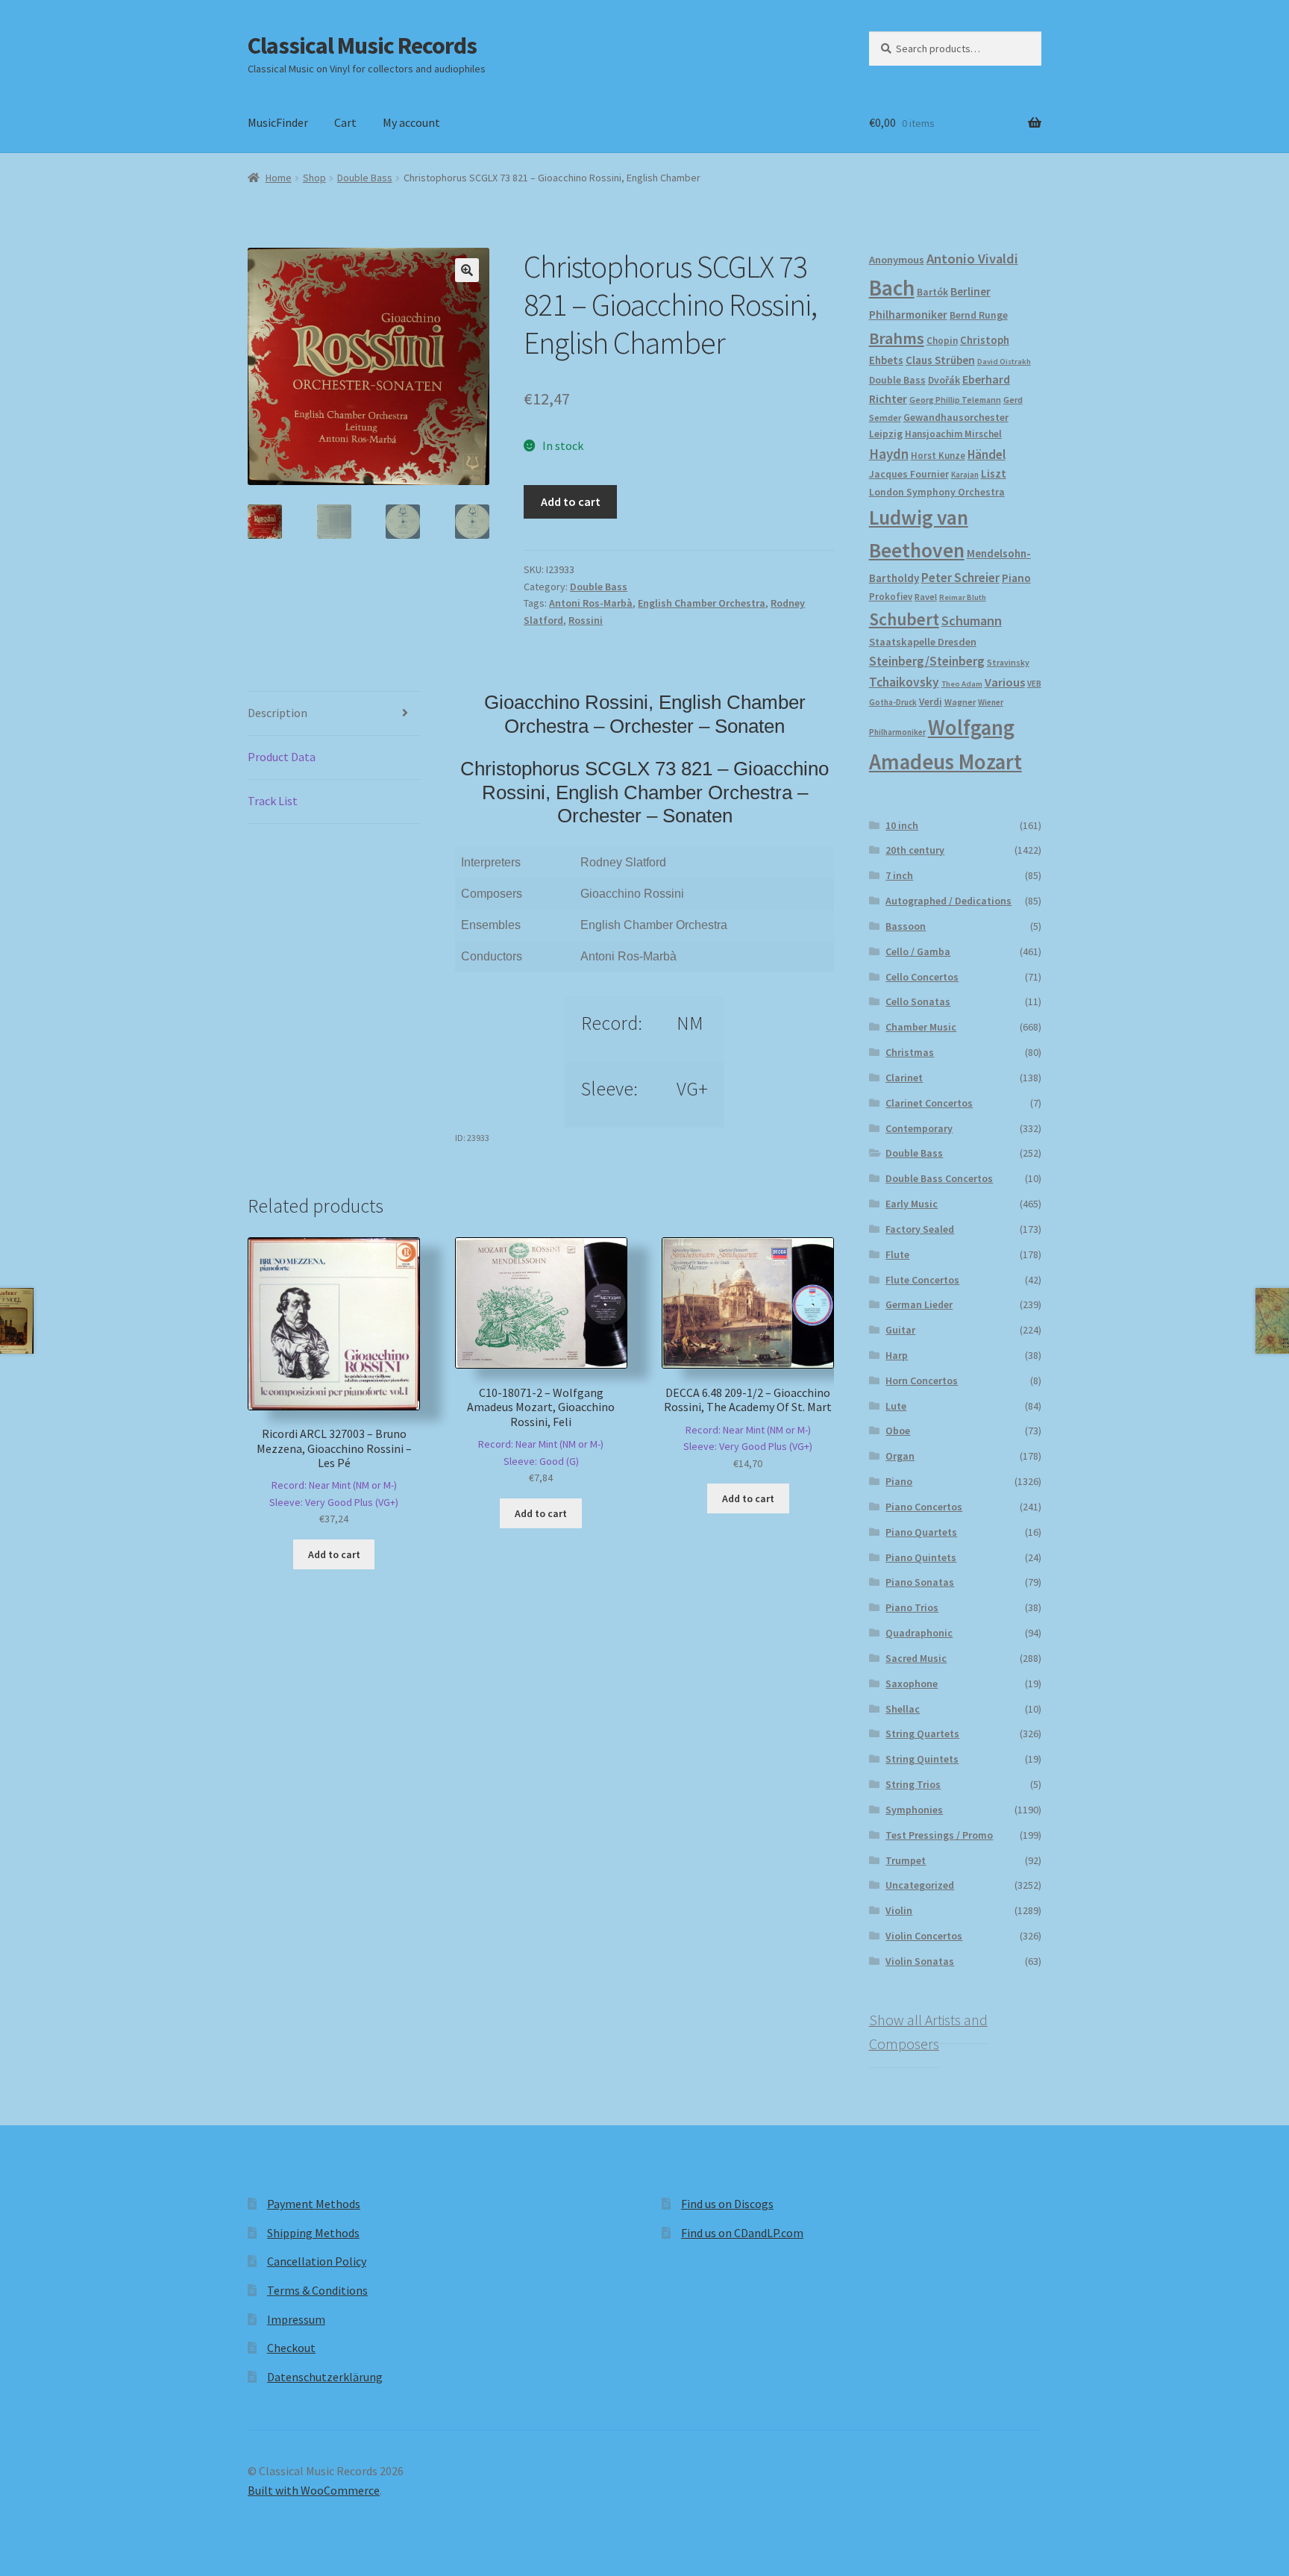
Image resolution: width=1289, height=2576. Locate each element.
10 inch (902, 825)
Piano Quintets (921, 1557)
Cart (345, 122)
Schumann (972, 620)
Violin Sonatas (920, 1961)
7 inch (899, 875)
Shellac (903, 1709)
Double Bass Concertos (939, 1178)
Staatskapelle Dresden (923, 642)
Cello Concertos (922, 977)
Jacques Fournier (909, 474)
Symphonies (914, 1810)
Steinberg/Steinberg (927, 661)
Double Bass (365, 178)
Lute (896, 1406)
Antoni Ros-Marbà (591, 603)
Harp (897, 1355)
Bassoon (906, 926)
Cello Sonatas (918, 1001)
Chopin (942, 341)
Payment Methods (314, 2204)
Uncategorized (920, 1885)
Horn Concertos (922, 1381)
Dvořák (944, 380)
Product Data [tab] (282, 757)
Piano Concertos (924, 1507)
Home (279, 178)
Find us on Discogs (727, 2204)
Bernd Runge (979, 315)
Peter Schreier (960, 578)
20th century (915, 850)
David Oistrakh (1004, 362)
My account (411, 122)
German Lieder (919, 1304)
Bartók (932, 292)
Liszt (994, 473)
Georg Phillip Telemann (955, 400)
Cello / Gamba (918, 951)
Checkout (291, 2348)
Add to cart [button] (334, 1554)
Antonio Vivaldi (972, 259)
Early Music (912, 1204)
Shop (314, 178)
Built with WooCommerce (314, 2490)
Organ (900, 1456)
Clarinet (904, 1078)
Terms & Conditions (317, 2290)
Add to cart (571, 501)
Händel (987, 454)
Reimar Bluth (963, 597)
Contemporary (919, 1128)
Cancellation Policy (317, 2261)
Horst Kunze (938, 455)
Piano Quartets (921, 1532)
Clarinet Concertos (929, 1103)
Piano (1016, 578)
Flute (897, 1254)
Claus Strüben (940, 360)
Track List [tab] (273, 801)
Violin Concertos (924, 1936)
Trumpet (906, 1860)
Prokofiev (891, 596)
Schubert (904, 619)
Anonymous (897, 260)
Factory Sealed (920, 1229)
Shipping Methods (313, 2233)
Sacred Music (916, 1658)
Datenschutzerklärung (325, 2377)
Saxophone (912, 1684)
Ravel (926, 597)
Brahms (897, 338)
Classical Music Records (362, 46)
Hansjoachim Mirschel (953, 434)
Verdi (931, 702)
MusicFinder (278, 122)
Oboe (898, 1431)
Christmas (910, 1052)
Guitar (900, 1330)
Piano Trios (912, 1607)
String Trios (913, 1784)
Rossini (586, 620)
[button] (467, 270)
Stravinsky (1008, 662)
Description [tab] (277, 713)
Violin (899, 1910)
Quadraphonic (919, 1633)
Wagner (960, 702)
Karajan (965, 475)
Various (1005, 682)
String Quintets (922, 1759)
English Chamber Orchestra (702, 603)
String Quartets (922, 1734)
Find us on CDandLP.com (742, 2233)
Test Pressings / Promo (939, 1835)
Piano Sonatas (920, 1582)
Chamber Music (921, 1027)
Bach (892, 288)
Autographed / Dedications (948, 901)
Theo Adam (962, 684)
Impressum (296, 2319)
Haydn (889, 454)
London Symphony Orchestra (937, 492)
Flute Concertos (922, 1280)
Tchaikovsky (904, 682)
